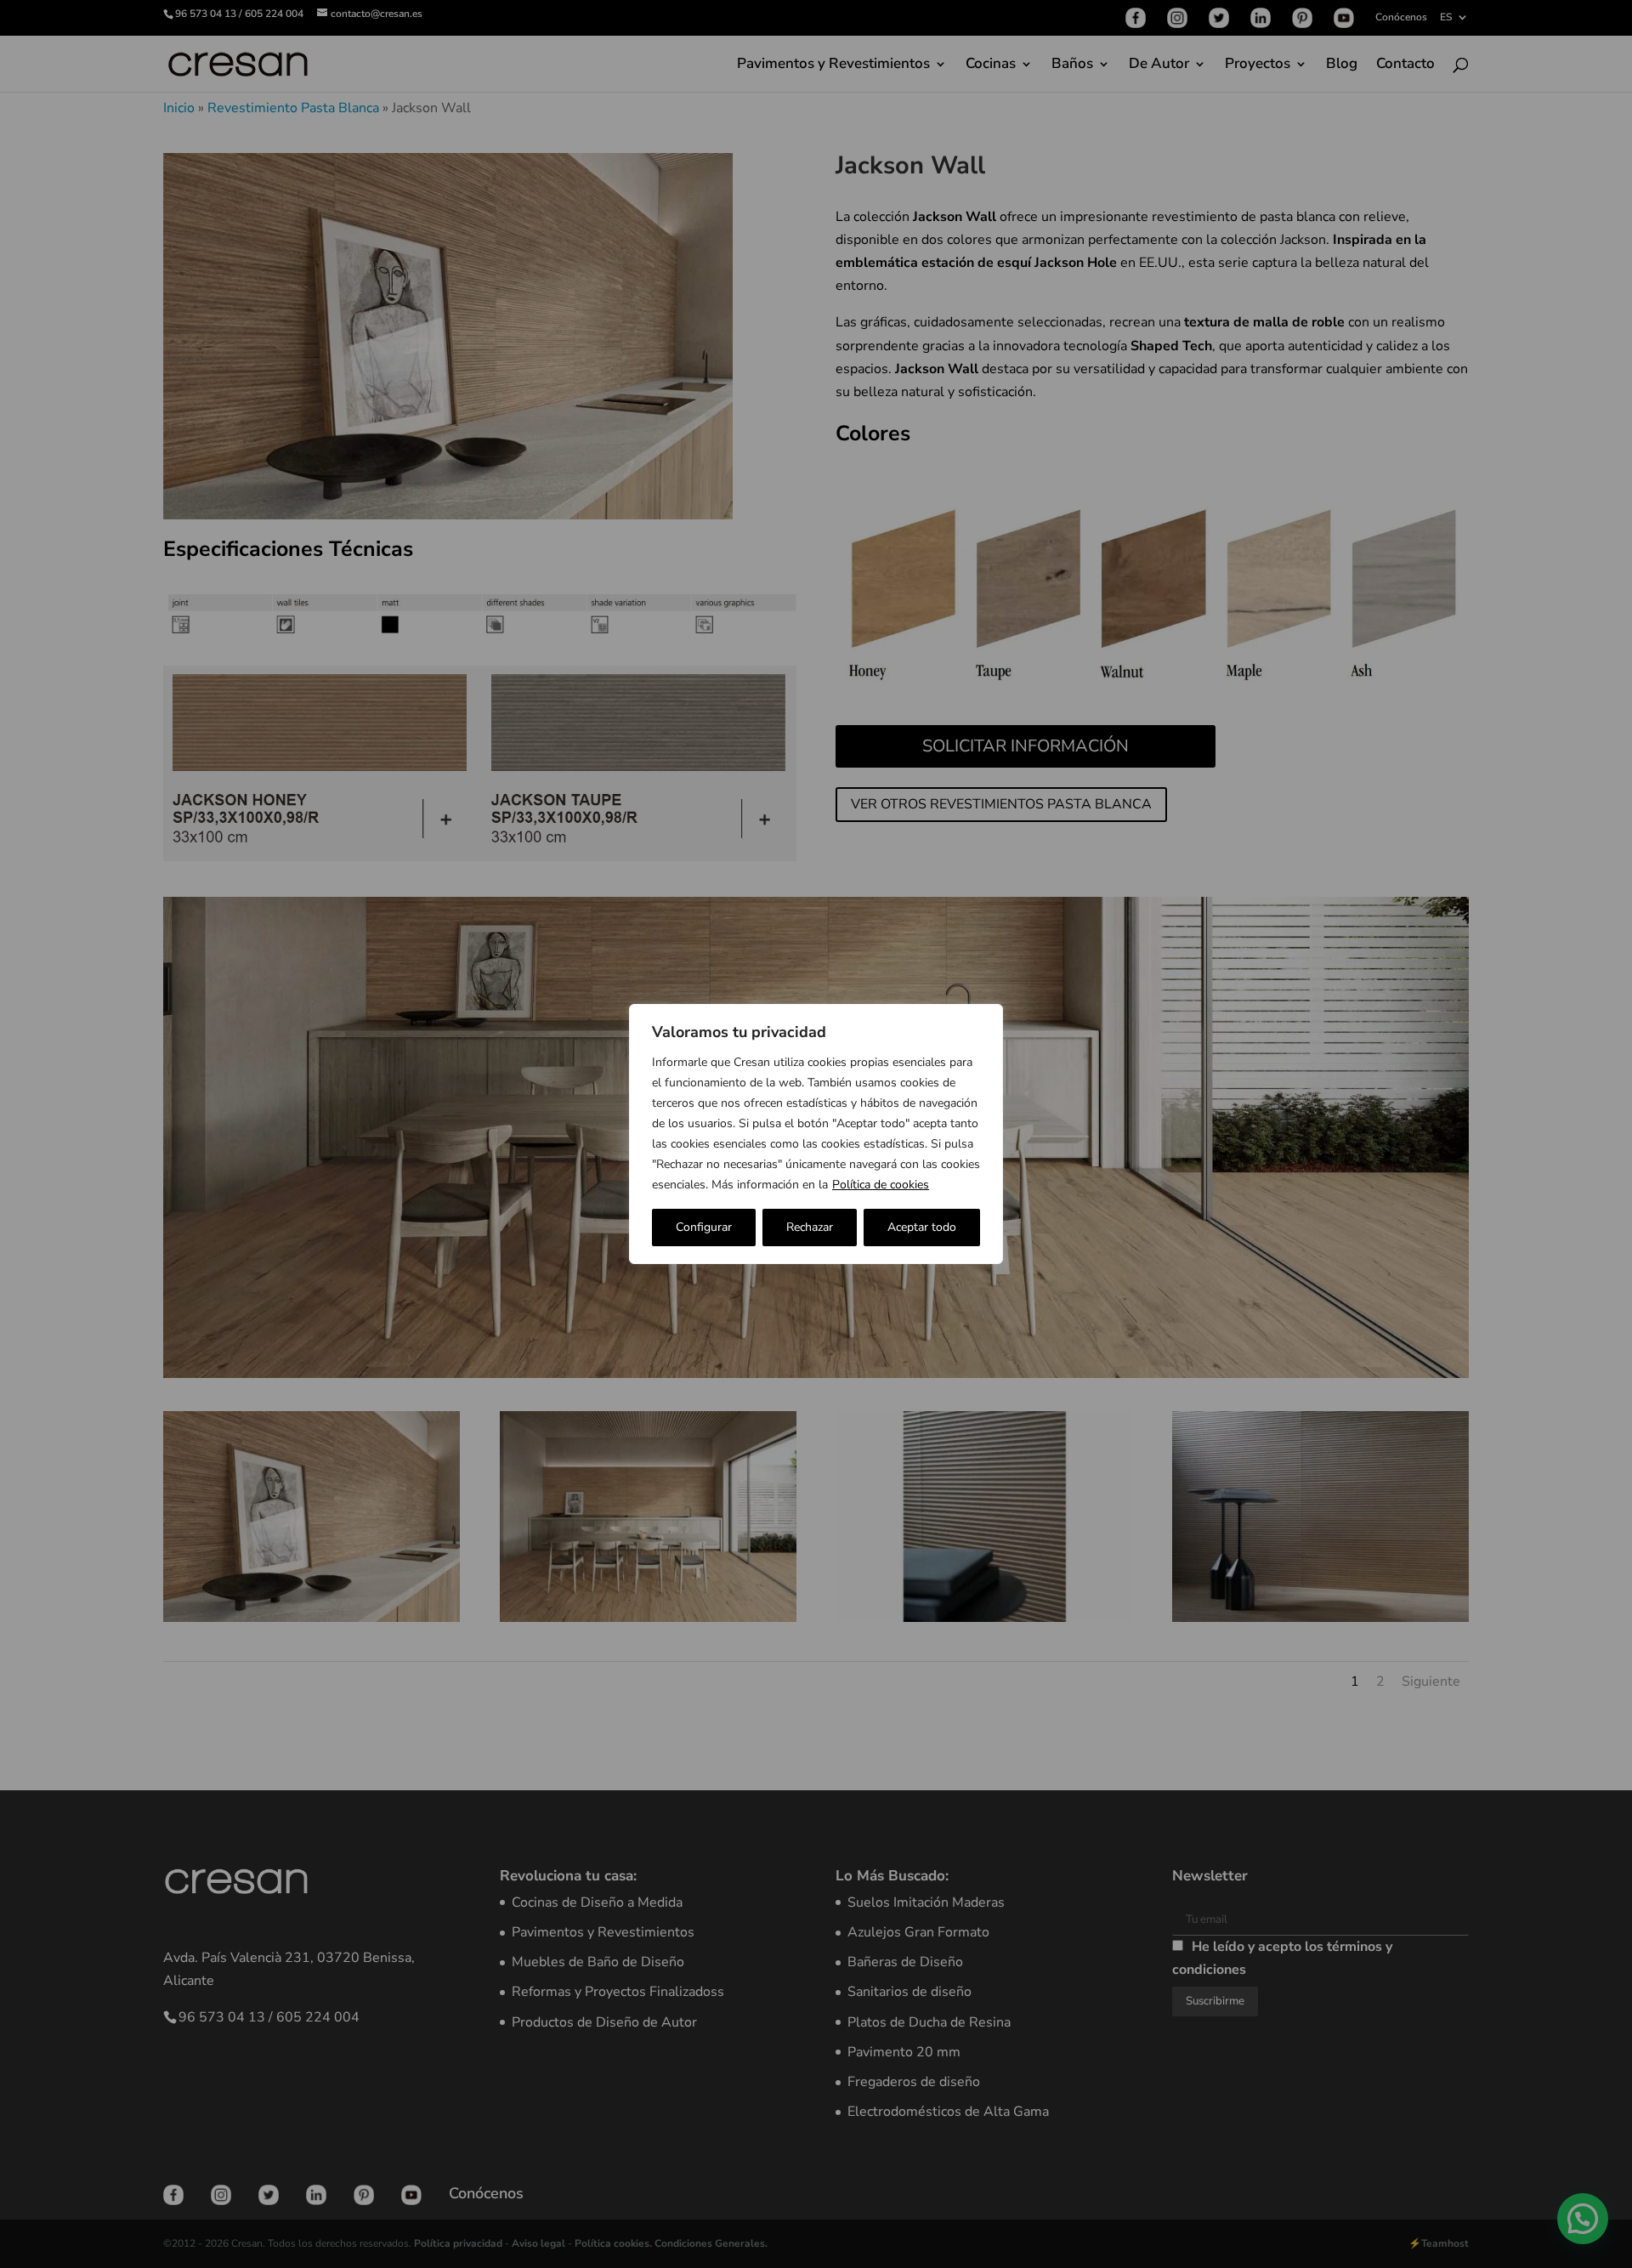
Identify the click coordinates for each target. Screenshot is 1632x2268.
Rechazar (810, 1227)
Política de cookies (881, 1185)
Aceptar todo (922, 1227)
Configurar (704, 1227)
